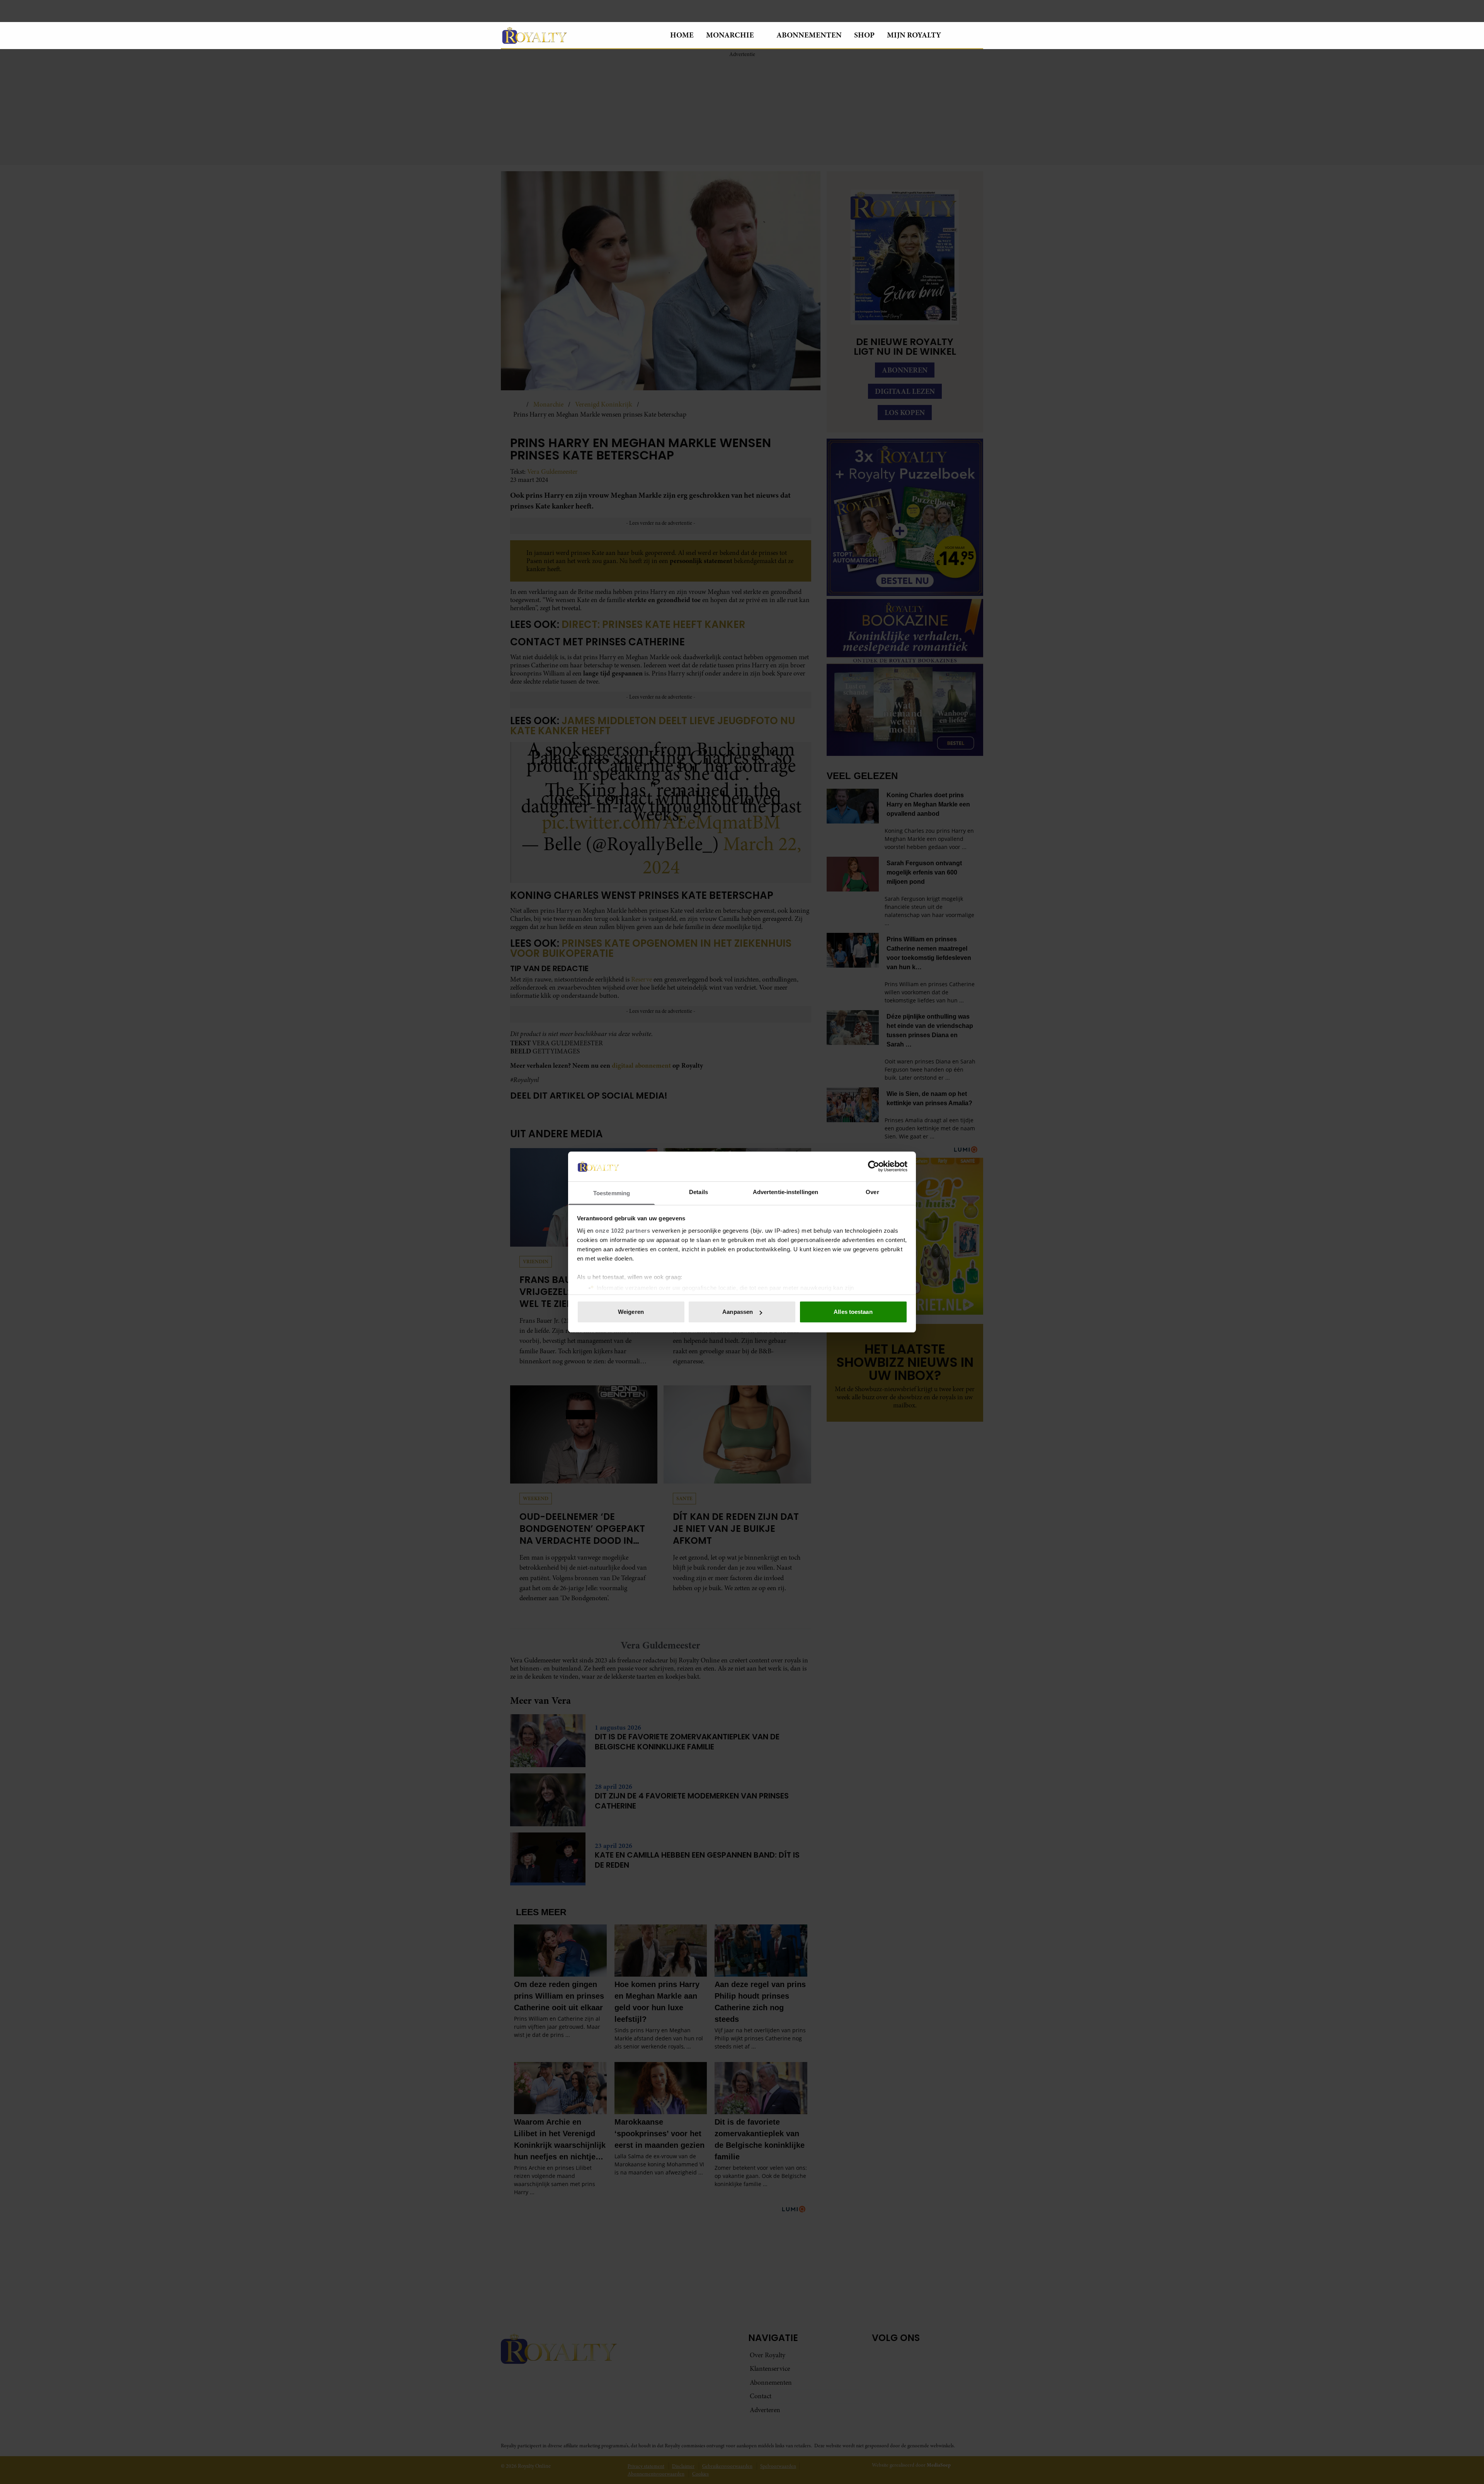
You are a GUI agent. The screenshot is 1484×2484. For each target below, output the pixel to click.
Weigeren (631, 1312)
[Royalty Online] (579, 35)
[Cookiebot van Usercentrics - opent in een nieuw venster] (874, 1166)
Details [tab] (699, 1192)
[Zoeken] (977, 36)
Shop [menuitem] (864, 35)
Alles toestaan (853, 1312)
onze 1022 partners (623, 1231)
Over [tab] (872, 1192)
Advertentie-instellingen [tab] (785, 1192)
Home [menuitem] (682, 35)
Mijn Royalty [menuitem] (914, 35)
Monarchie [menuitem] (730, 35)
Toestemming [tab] (612, 1193)
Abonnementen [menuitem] (809, 35)
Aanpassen (738, 1312)
